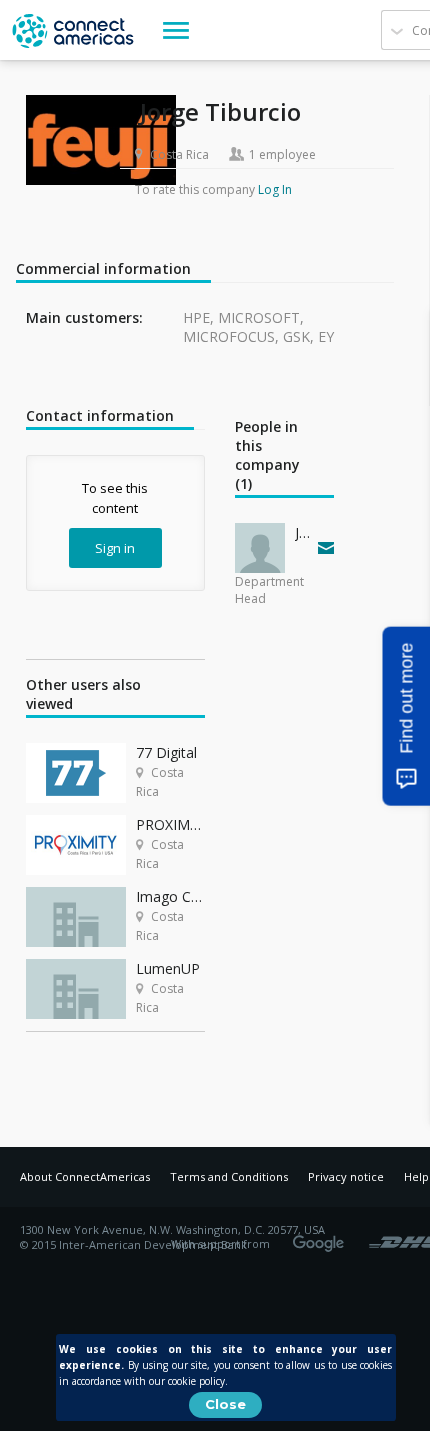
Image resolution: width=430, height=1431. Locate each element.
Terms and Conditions (229, 1176)
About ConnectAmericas (85, 1176)
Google (322, 1237)
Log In (275, 189)
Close (225, 1404)
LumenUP (168, 968)
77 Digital (166, 752)
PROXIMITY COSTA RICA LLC (170, 824)
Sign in (115, 548)
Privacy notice (346, 1176)
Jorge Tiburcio (302, 532)
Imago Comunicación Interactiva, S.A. (170, 896)
